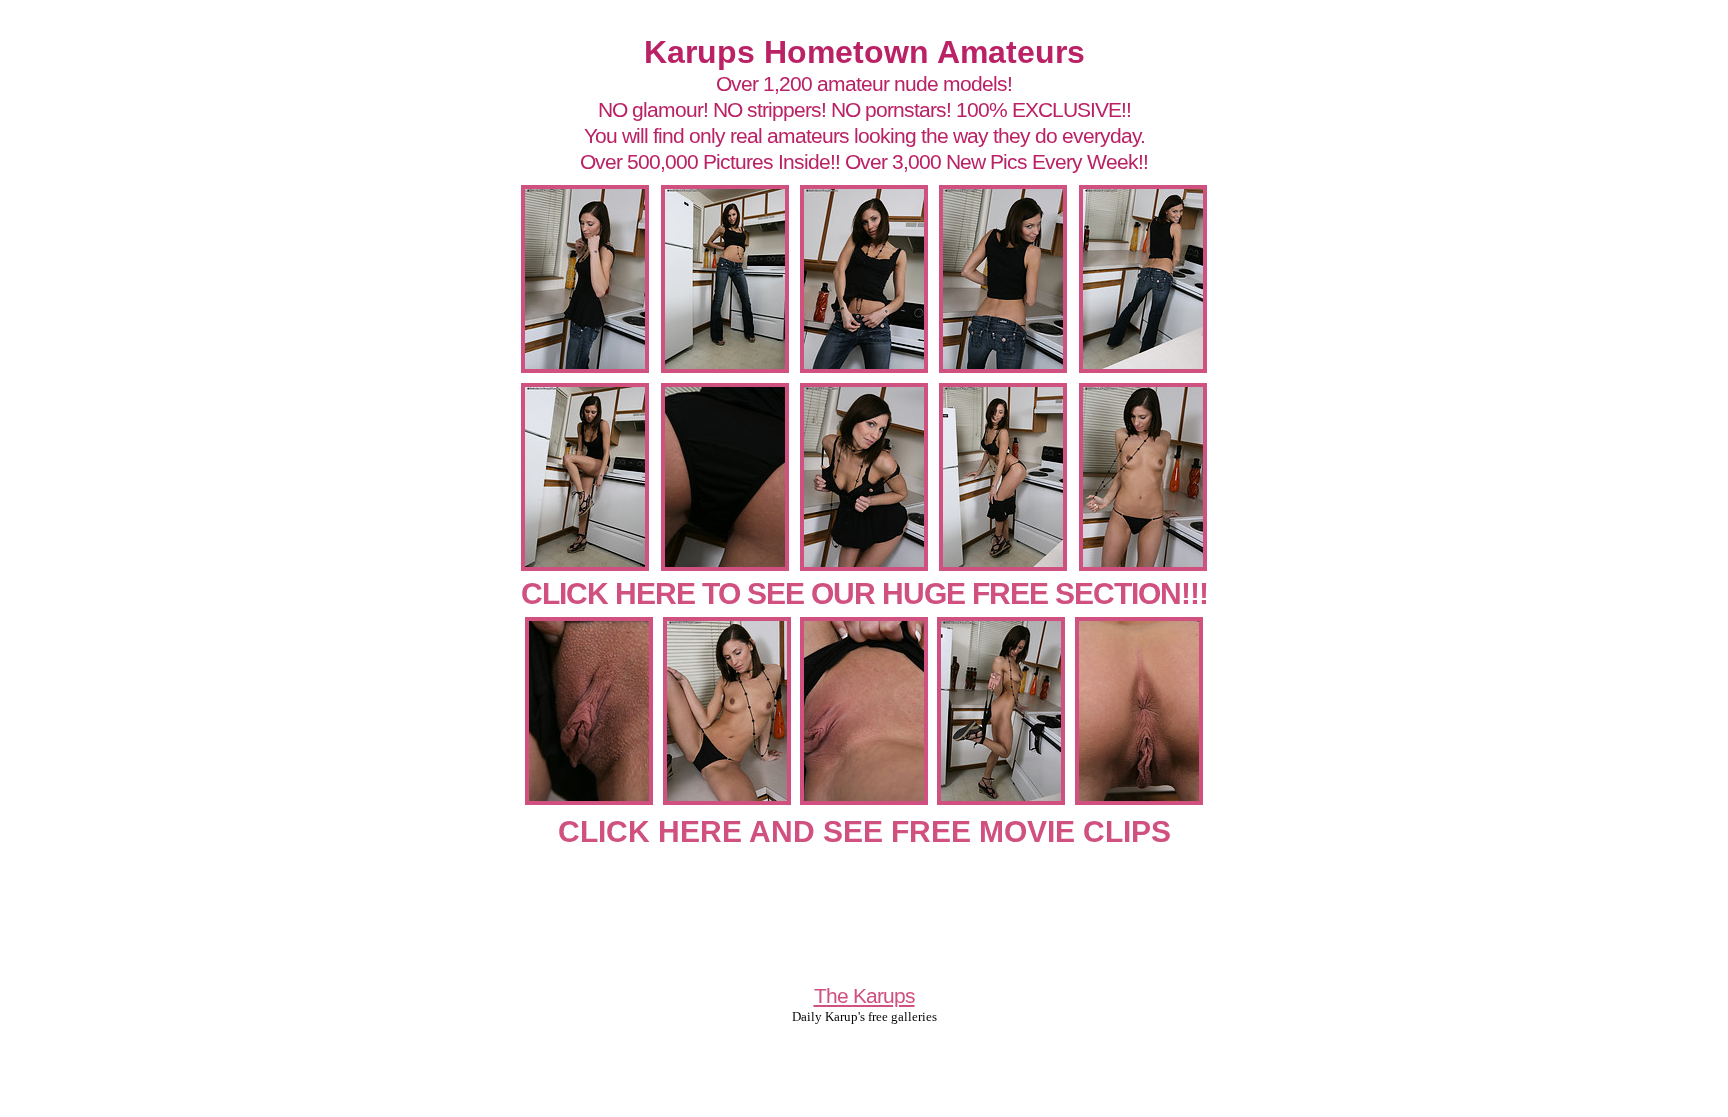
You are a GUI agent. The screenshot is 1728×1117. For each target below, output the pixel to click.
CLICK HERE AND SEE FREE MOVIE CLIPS (864, 831)
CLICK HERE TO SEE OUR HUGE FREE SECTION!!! (864, 593)
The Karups (864, 995)
